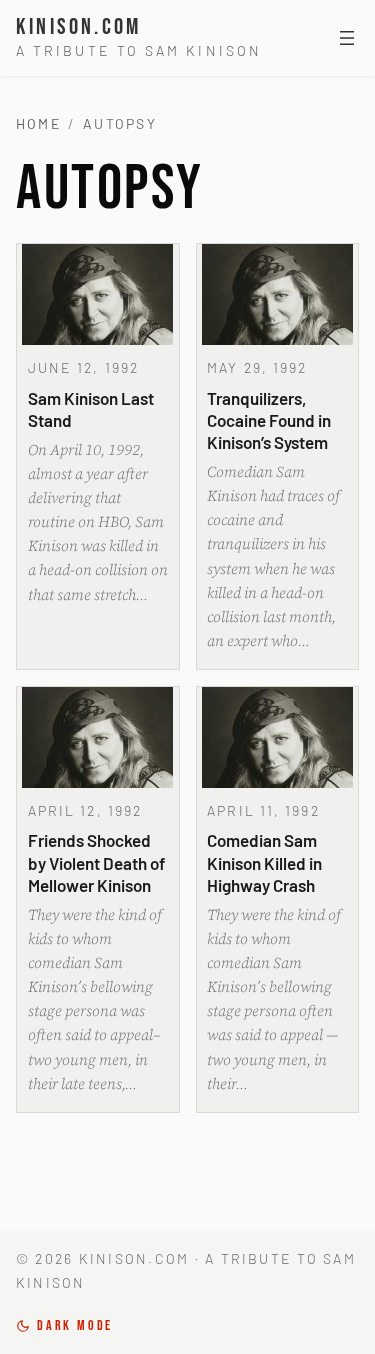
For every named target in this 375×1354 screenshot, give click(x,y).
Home (38, 123)
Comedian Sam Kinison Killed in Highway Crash (264, 862)
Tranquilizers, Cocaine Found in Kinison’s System (269, 420)
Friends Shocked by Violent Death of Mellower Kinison (96, 862)
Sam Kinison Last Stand (91, 409)
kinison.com (78, 27)
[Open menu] (347, 38)
